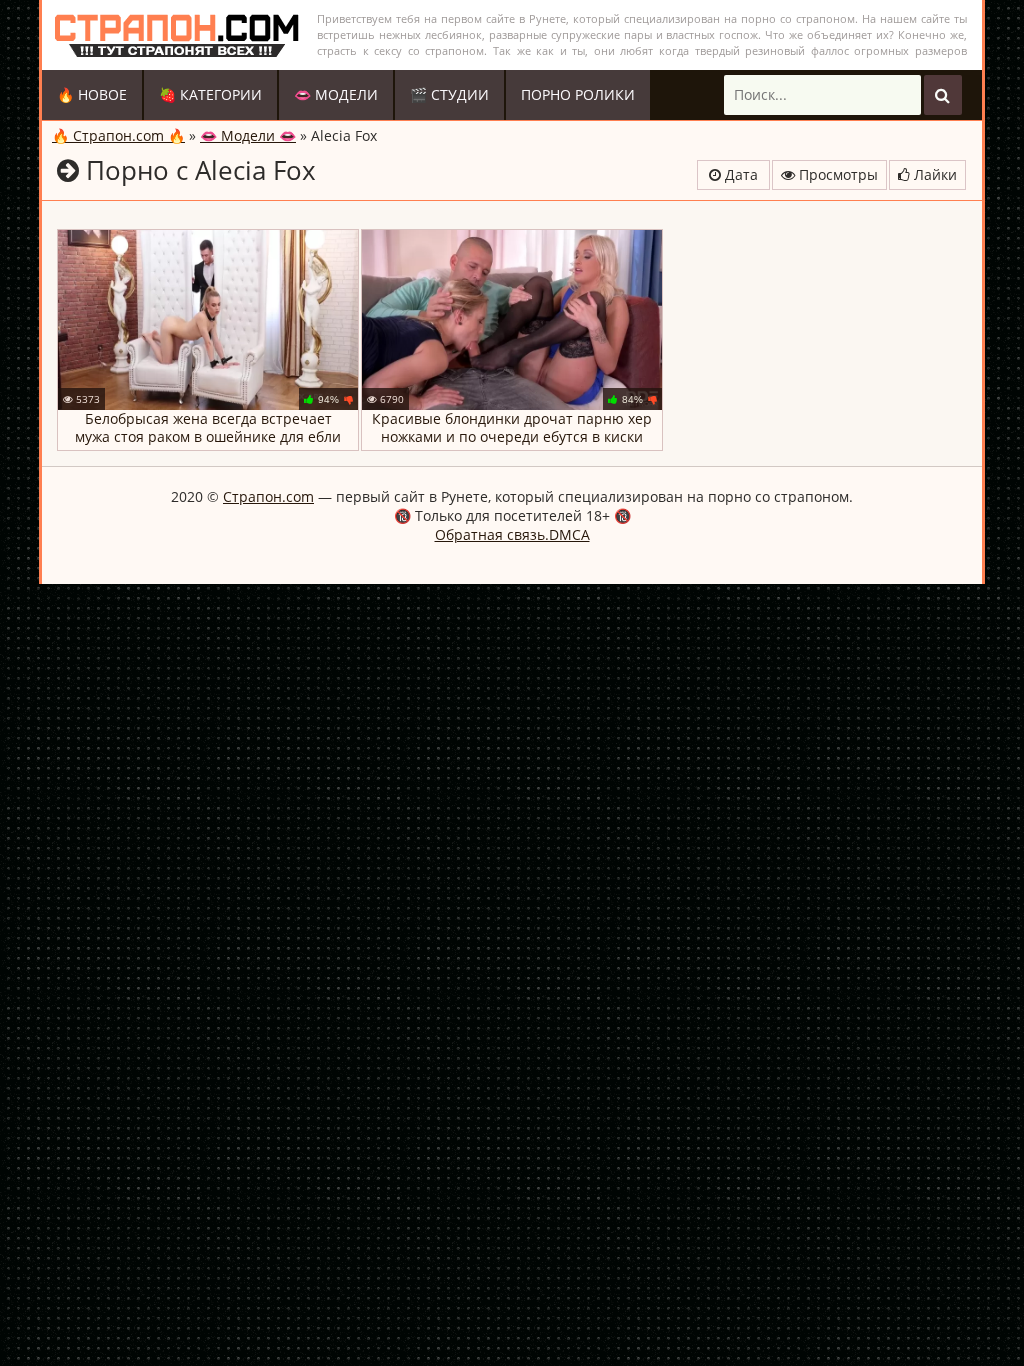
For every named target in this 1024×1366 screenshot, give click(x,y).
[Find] (943, 95)
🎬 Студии (449, 94)
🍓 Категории (210, 94)
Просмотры (836, 174)
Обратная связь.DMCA (512, 534)
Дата (739, 174)
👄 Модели (336, 94)
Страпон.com (268, 496)
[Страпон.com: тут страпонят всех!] (177, 35)
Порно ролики (578, 94)
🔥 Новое (92, 94)
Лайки (933, 174)
